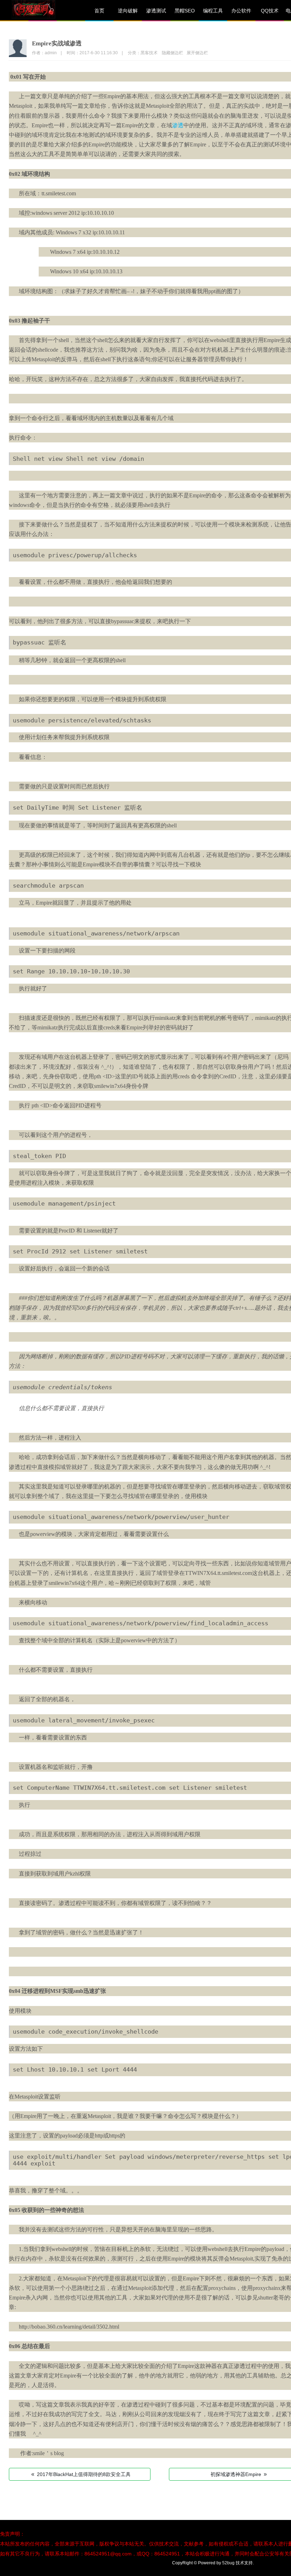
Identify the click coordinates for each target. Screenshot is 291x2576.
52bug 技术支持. (238, 2563)
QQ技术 (270, 11)
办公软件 (241, 11)
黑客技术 (149, 53)
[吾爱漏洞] (43, 11)
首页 (99, 11)
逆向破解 (128, 11)
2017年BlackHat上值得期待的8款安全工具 (81, 2474)
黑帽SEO (185, 11)
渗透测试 (156, 11)
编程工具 (213, 11)
